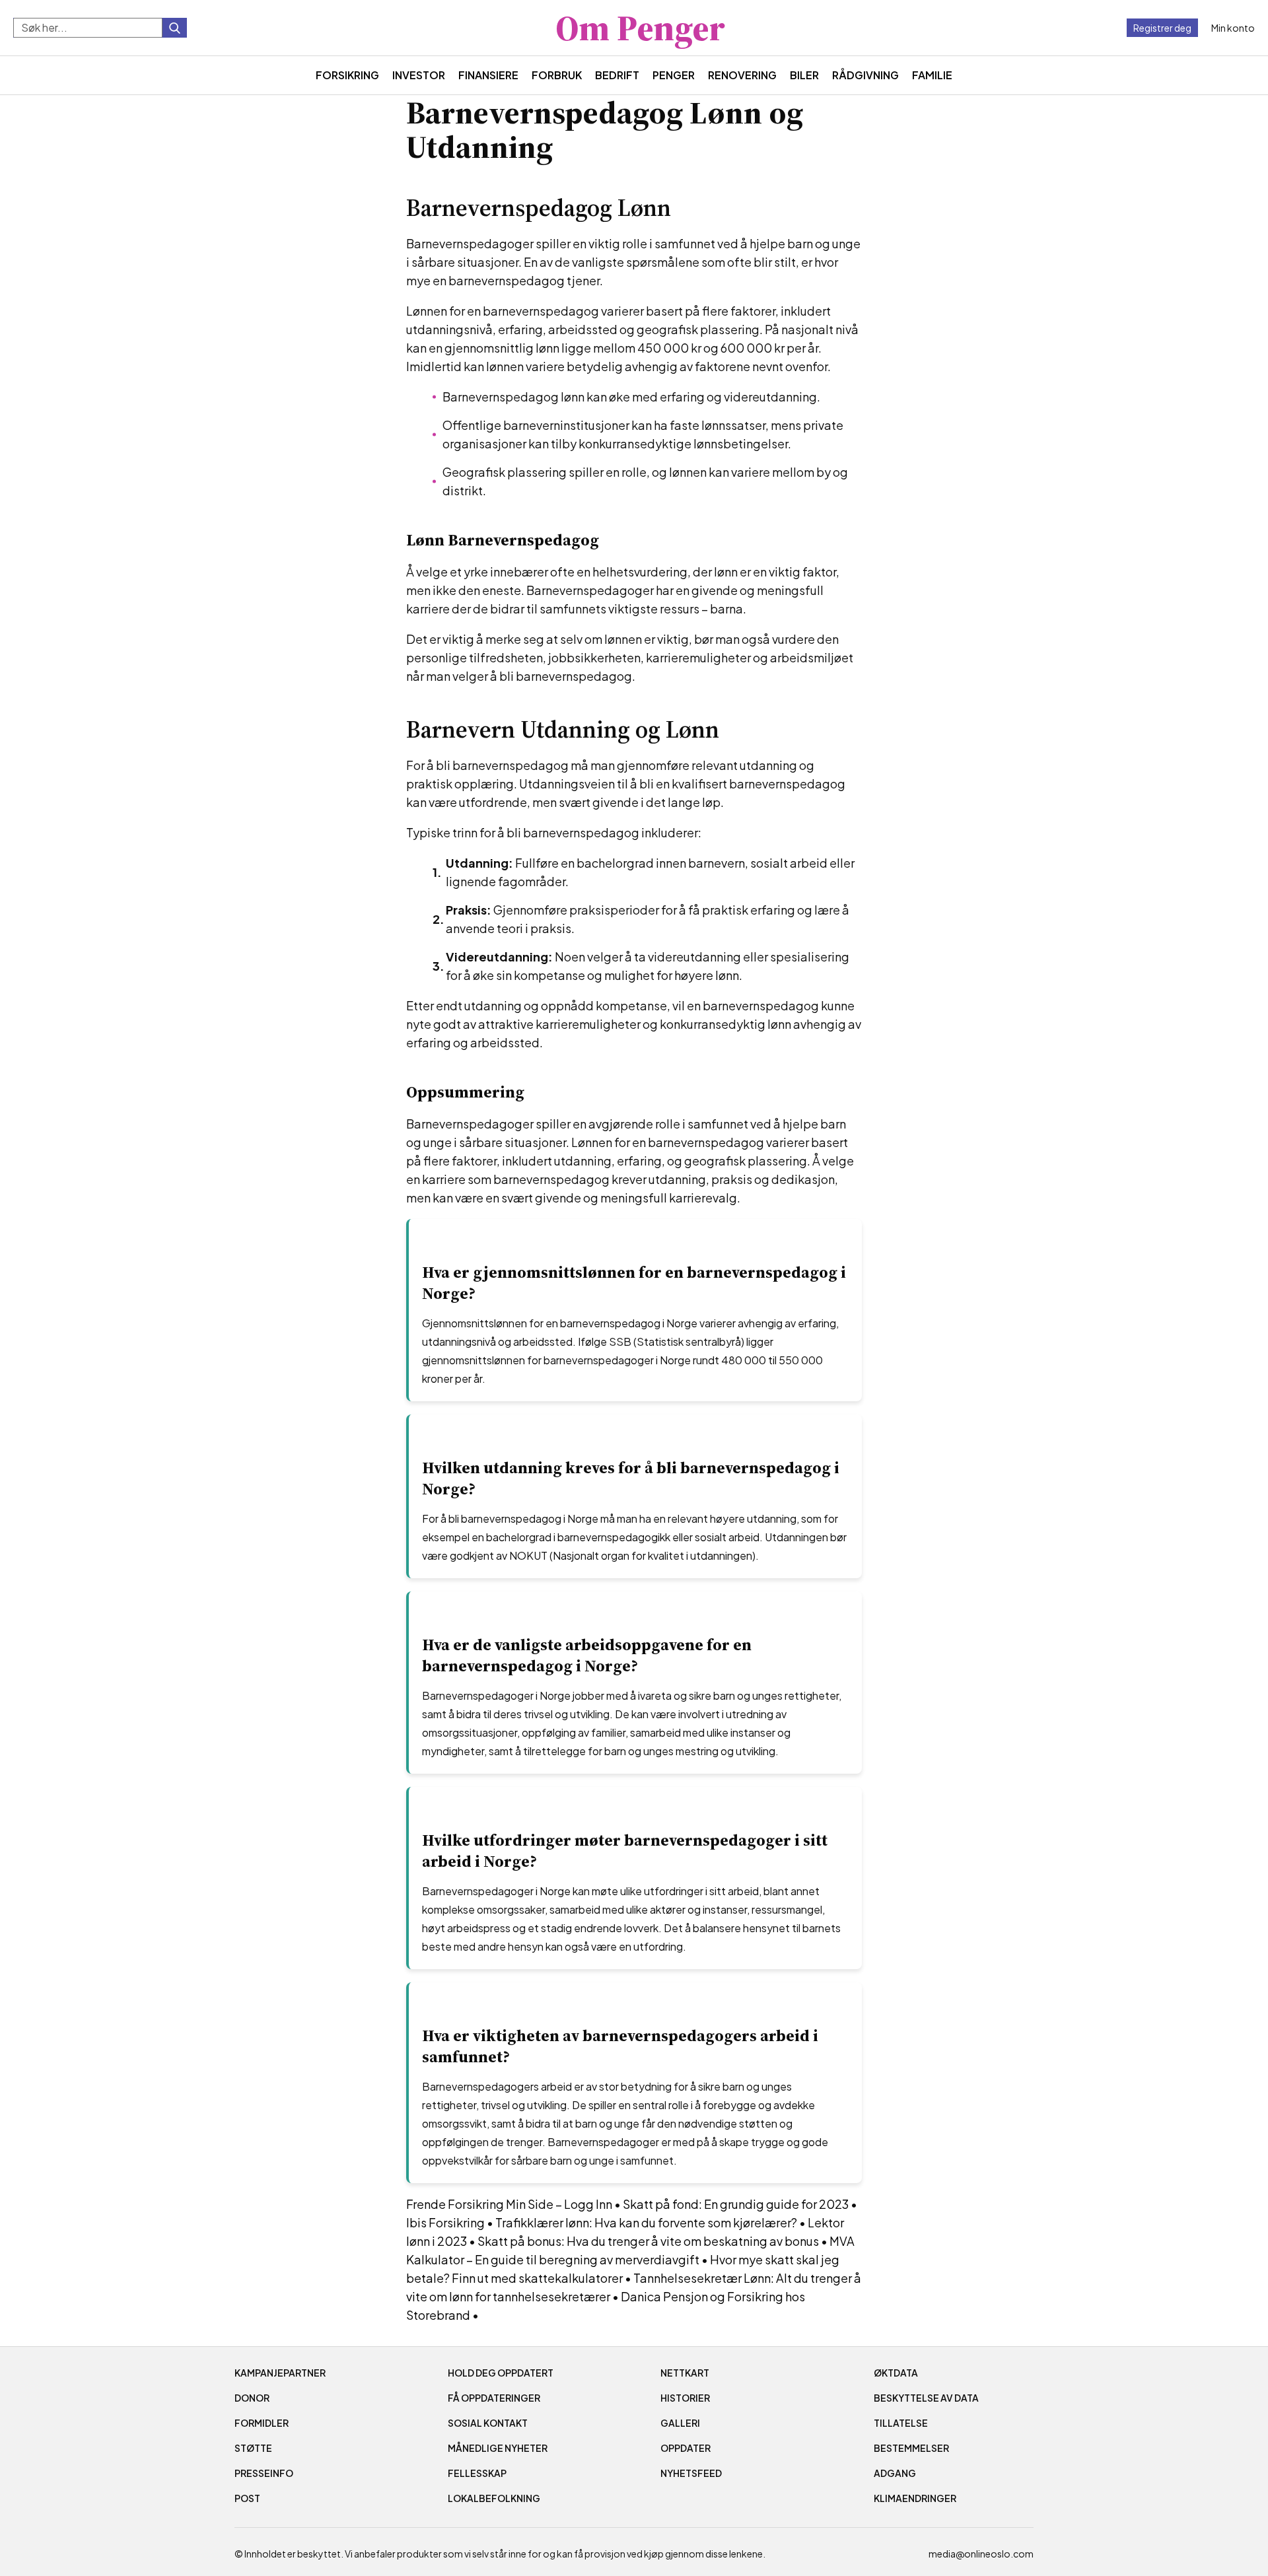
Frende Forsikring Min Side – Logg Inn (509, 2204)
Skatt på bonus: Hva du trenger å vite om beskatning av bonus (648, 2241)
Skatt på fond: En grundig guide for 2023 (736, 2204)
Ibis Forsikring (445, 2222)
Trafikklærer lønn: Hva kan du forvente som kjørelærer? (646, 2222)
